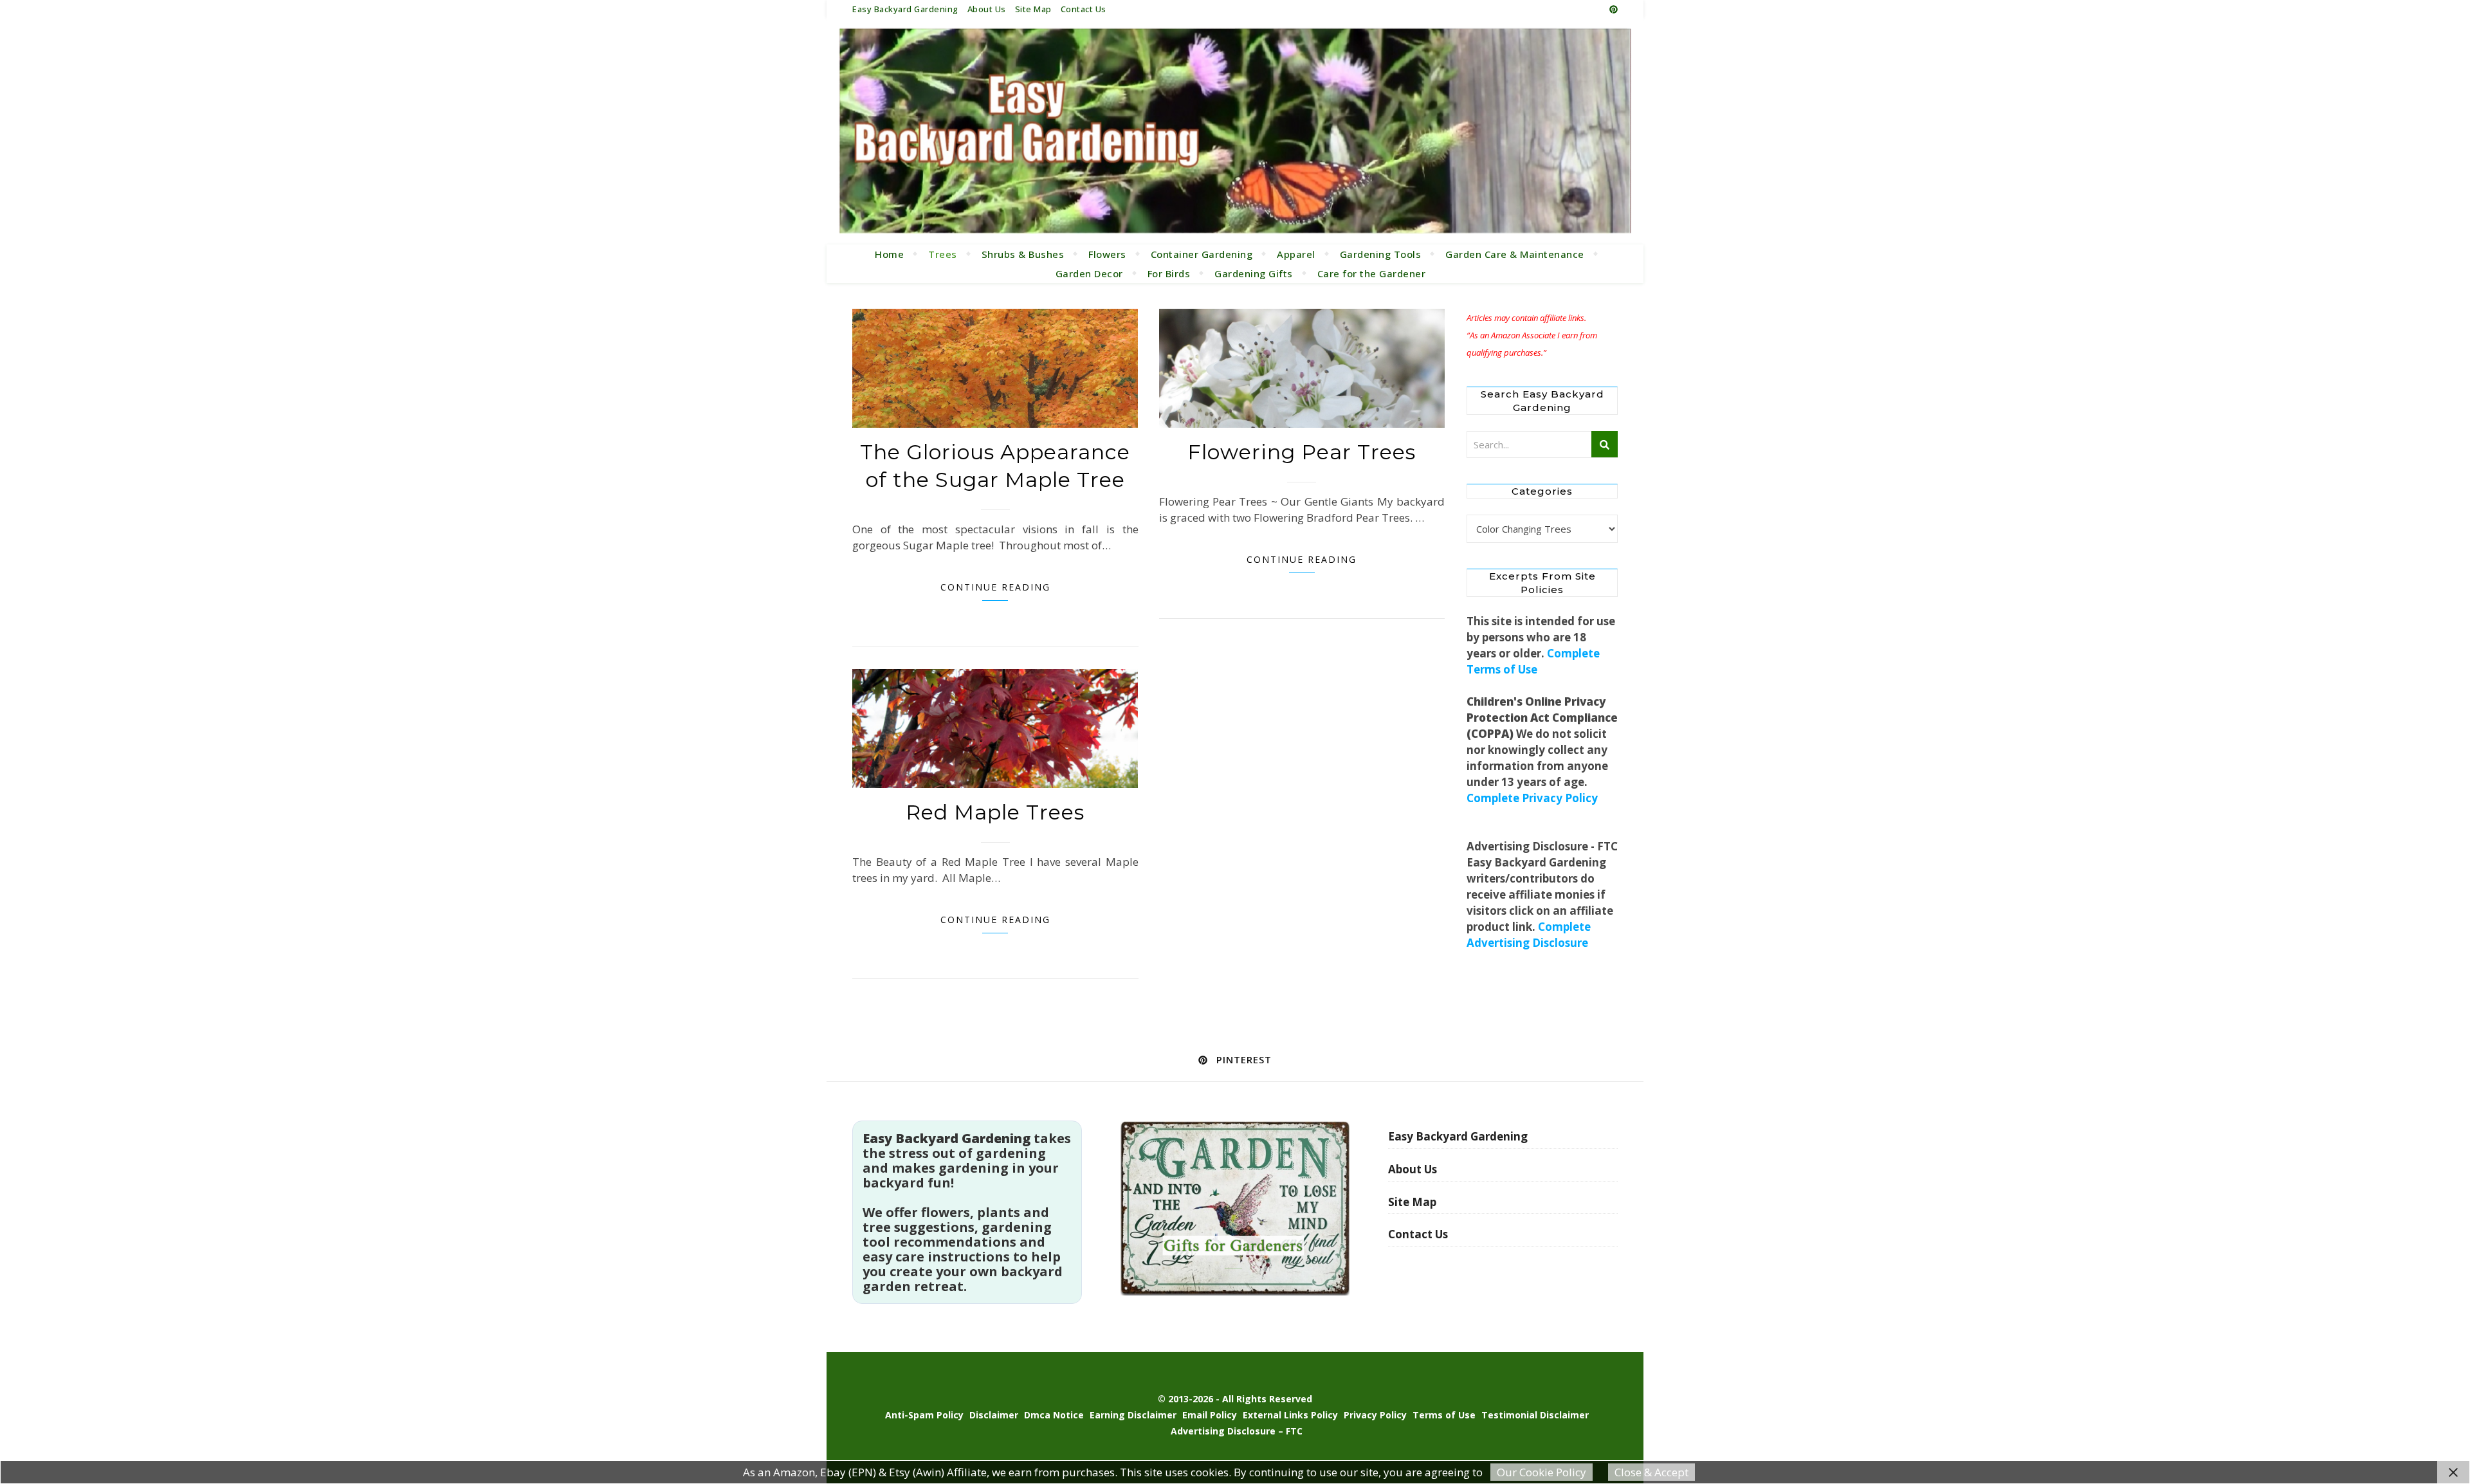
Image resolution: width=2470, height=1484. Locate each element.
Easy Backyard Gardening (905, 9)
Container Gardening (1202, 254)
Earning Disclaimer (1133, 1415)
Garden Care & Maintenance (1515, 254)
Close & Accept (1651, 1472)
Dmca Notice (1054, 1415)
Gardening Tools (1381, 254)
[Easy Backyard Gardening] (1235, 131)
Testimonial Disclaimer (1535, 1415)
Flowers (1107, 254)
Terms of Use (1444, 1415)
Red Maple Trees (995, 812)
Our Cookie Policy (1541, 1472)
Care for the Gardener (1372, 273)
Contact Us (1084, 9)
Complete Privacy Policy (1532, 798)
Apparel (1296, 254)
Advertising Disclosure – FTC (1237, 1431)
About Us (987, 9)
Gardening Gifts (1254, 273)
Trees (943, 254)
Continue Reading (995, 587)
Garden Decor (1089, 273)
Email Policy (1210, 1415)
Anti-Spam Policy (924, 1415)
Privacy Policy (1375, 1415)
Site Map (1033, 9)
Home (889, 254)
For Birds (1169, 273)
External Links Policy (1290, 1415)
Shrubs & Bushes (1023, 254)
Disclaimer (994, 1415)
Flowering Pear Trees (1302, 452)
